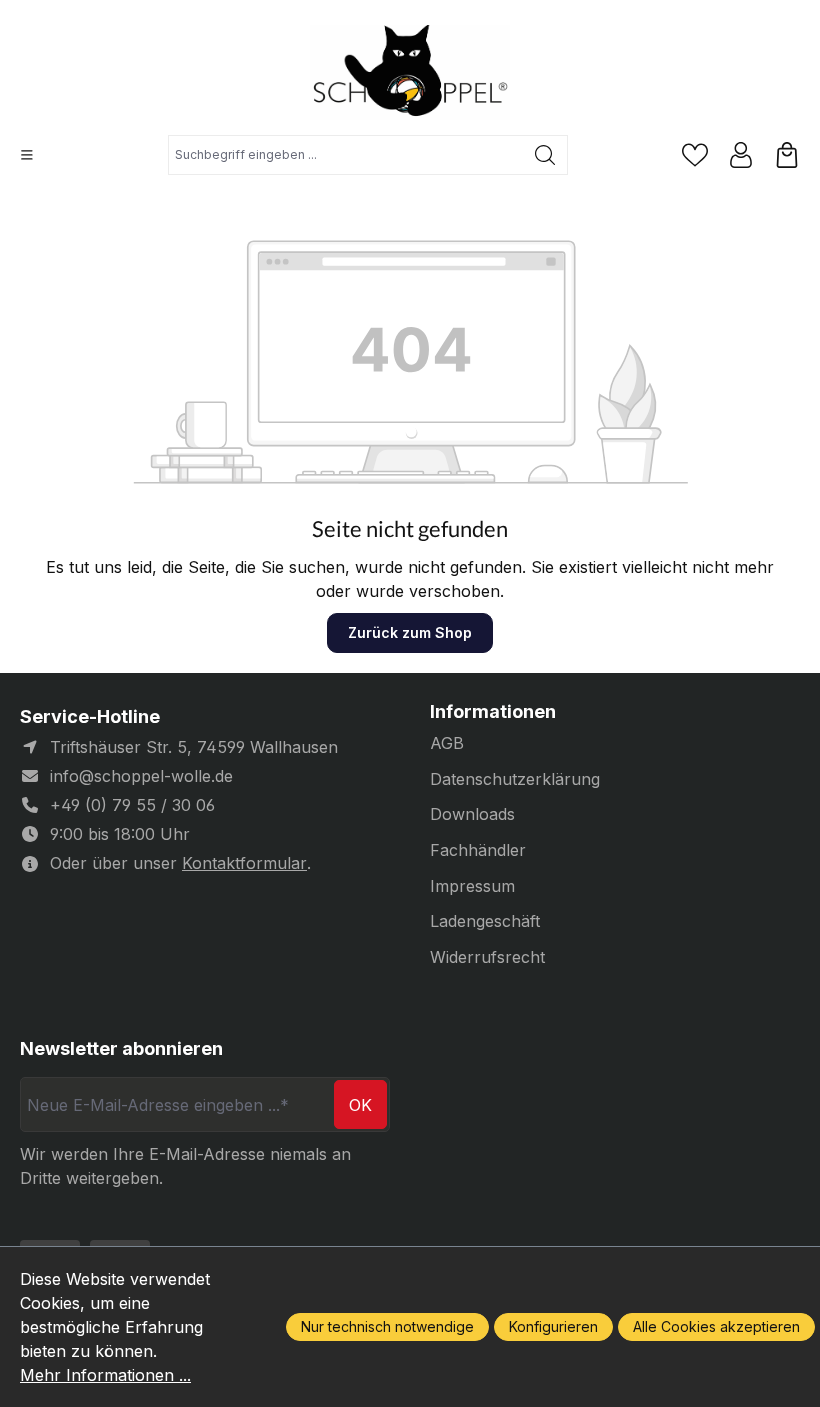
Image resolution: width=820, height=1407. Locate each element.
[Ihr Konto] (741, 155)
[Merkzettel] (695, 155)
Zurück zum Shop (410, 632)
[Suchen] (545, 155)
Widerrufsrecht (487, 957)
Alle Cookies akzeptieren (716, 1326)
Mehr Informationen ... (105, 1375)
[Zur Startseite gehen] (410, 72)
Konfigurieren (553, 1326)
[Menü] (27, 155)
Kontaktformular (244, 863)
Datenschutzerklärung (515, 779)
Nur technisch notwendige (387, 1326)
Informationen (493, 712)
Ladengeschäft (485, 921)
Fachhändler (478, 850)
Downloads (472, 814)
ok (360, 1105)
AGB (447, 743)
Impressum (472, 886)
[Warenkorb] (787, 155)
